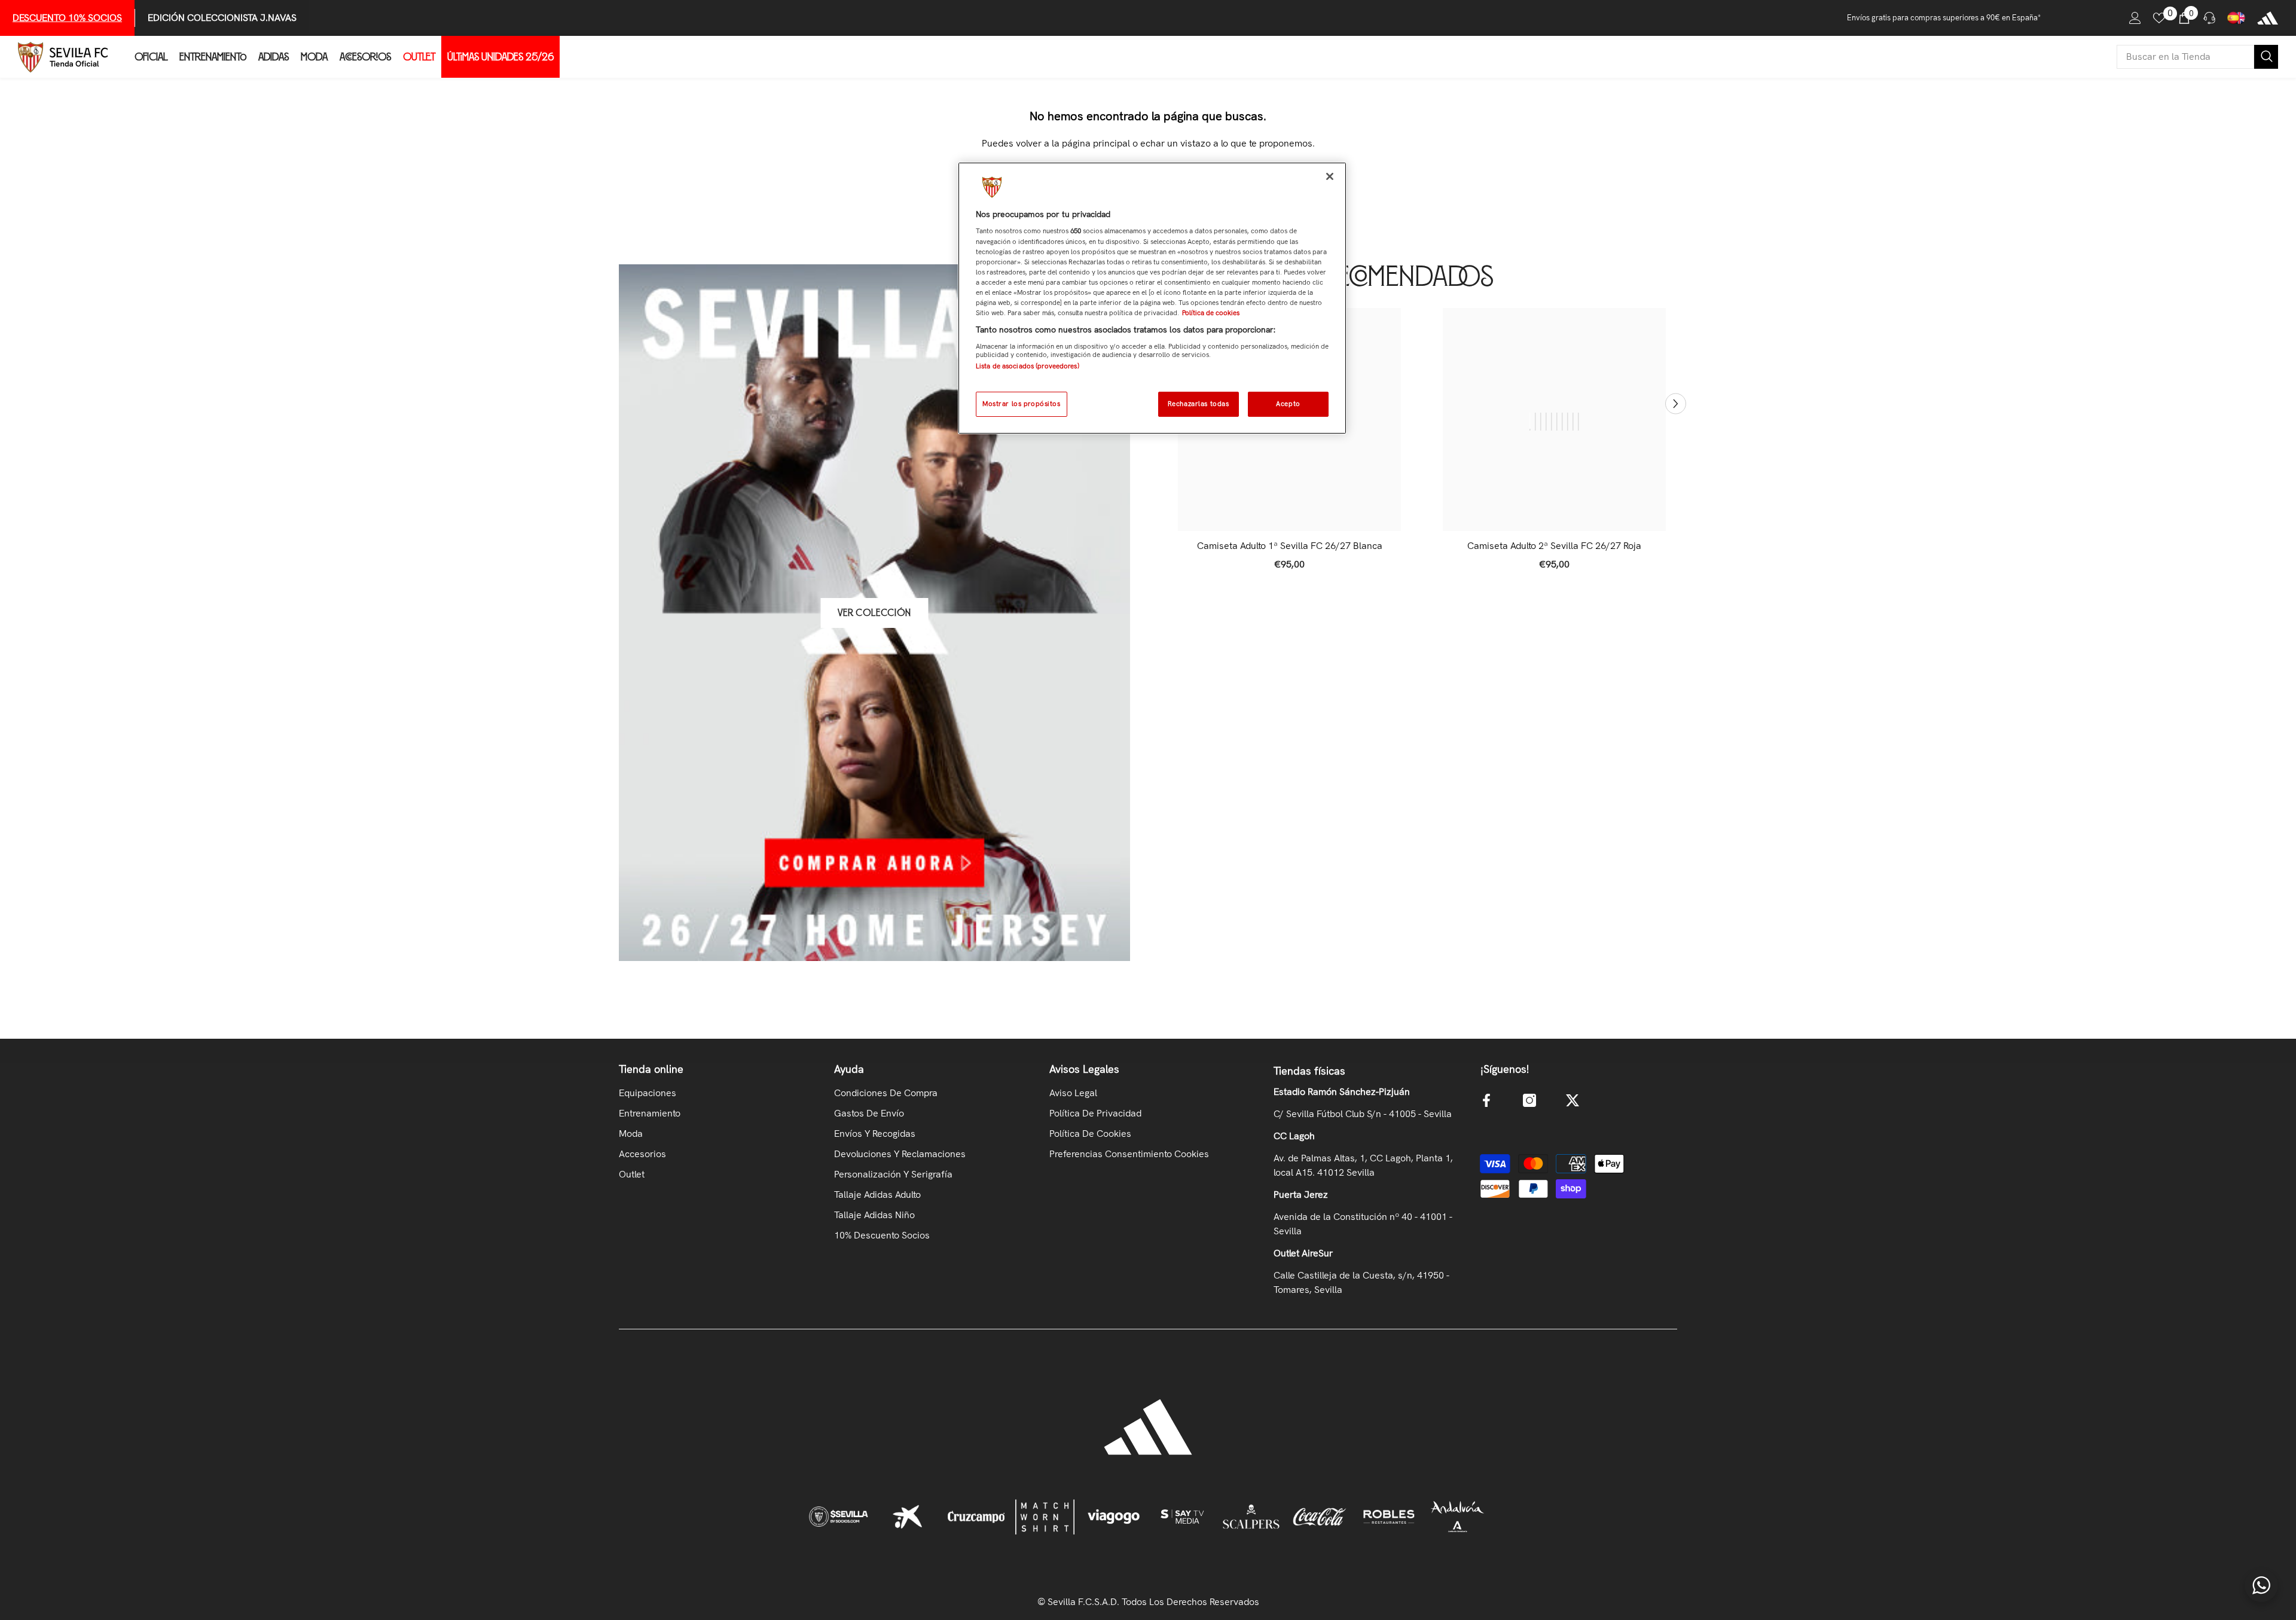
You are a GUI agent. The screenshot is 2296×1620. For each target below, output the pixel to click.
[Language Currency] (2236, 18)
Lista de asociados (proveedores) (1028, 366)
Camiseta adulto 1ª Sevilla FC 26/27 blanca (1290, 546)
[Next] (1676, 403)
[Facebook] (1486, 1100)
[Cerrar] (1330, 176)
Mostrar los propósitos (1022, 404)
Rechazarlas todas (1199, 404)
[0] (2159, 18)
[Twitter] (1573, 1100)
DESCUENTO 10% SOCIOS (67, 18)
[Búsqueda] (2197, 57)
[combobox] (2185, 57)
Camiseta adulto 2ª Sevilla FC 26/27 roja (1554, 546)
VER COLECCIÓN (874, 613)
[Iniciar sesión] (2135, 18)
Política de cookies (1211, 313)
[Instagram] (1529, 1100)
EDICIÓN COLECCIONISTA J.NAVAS (222, 18)
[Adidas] (2268, 18)
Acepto (1288, 404)
